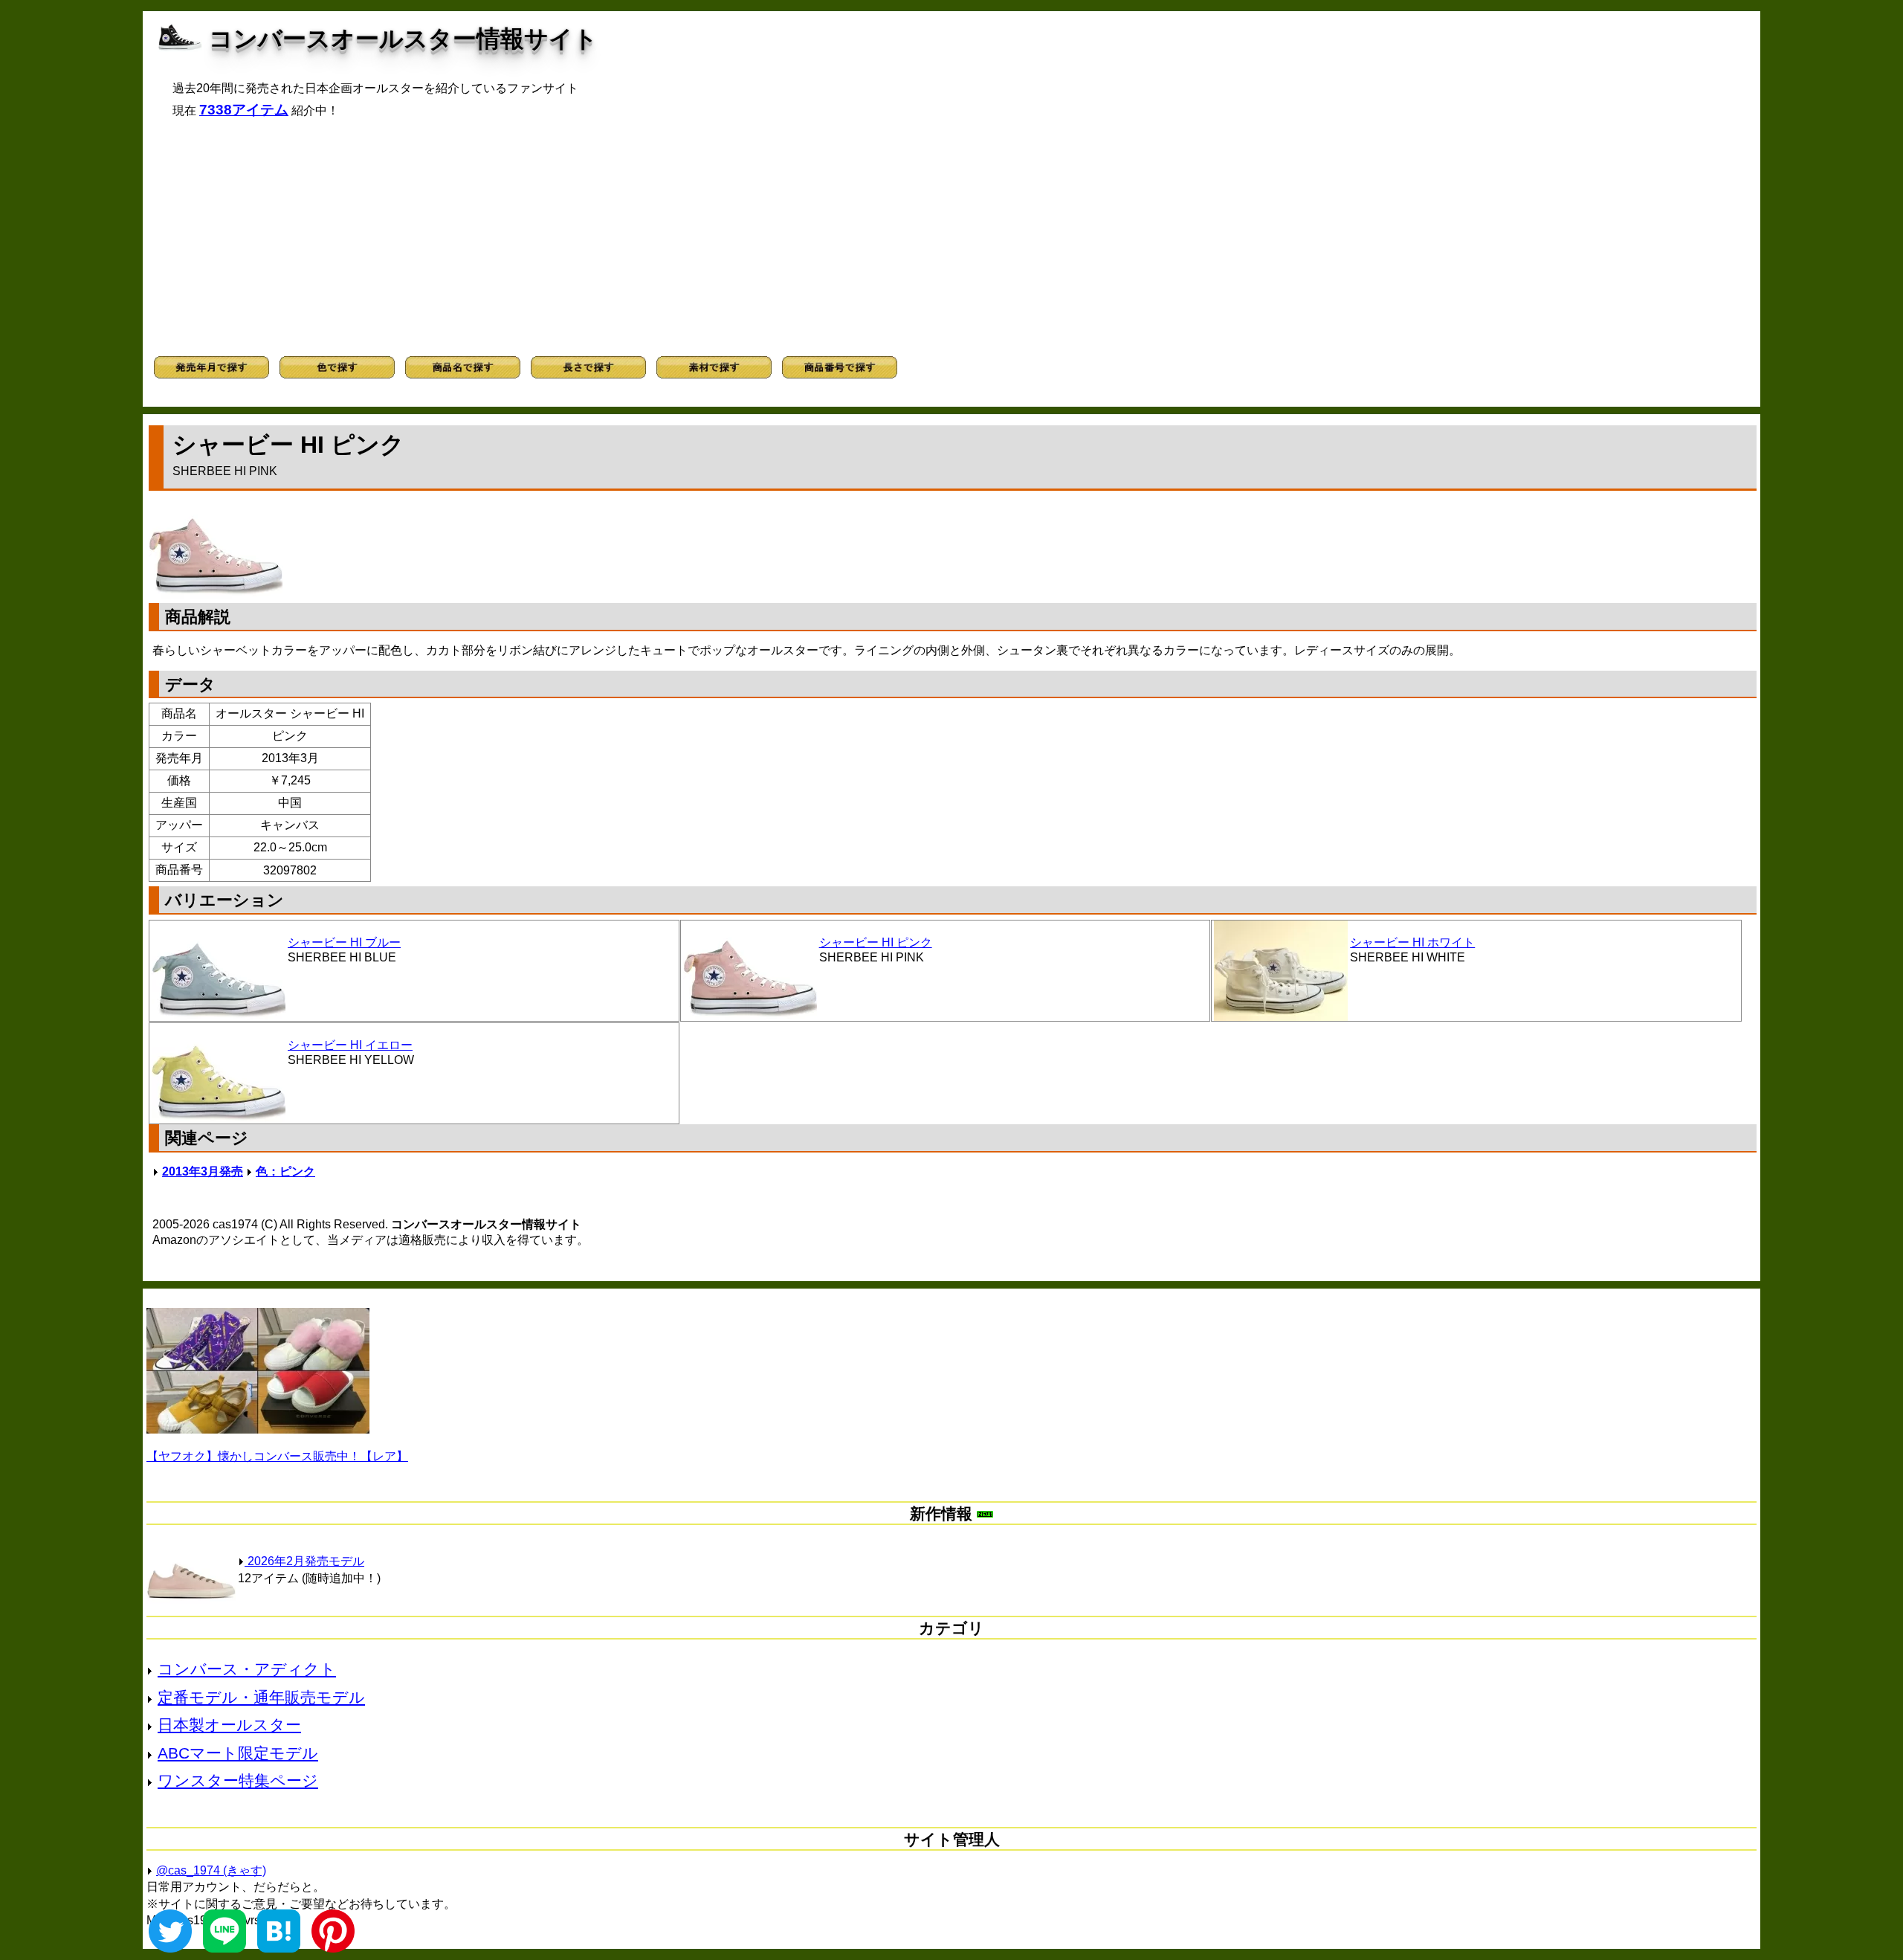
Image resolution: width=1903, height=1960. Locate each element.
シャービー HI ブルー (344, 942)
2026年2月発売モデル (304, 1561)
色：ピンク (285, 1171)
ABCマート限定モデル (238, 1753)
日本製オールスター (229, 1725)
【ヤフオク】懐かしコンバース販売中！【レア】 (277, 1456)
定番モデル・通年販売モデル (261, 1697)
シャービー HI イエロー (350, 1045)
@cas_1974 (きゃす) (211, 1870)
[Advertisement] (951, 237)
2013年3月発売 (203, 1171)
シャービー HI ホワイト (1412, 942)
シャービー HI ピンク (876, 942)
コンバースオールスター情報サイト (403, 39)
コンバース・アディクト (247, 1669)
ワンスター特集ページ (238, 1780)
